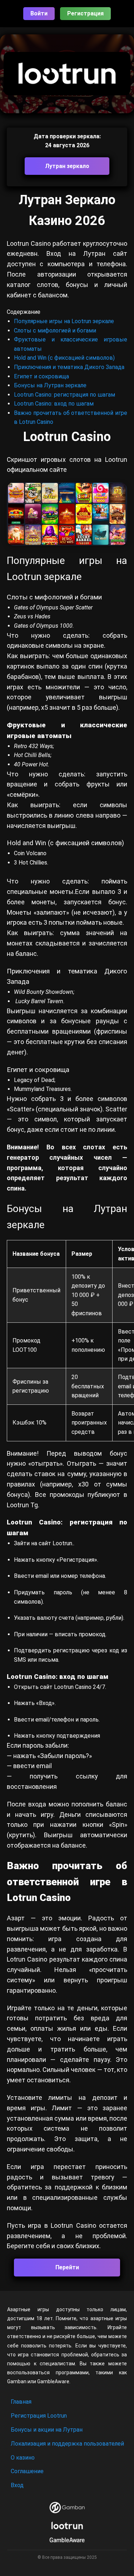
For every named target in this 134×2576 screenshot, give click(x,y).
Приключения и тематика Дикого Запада (69, 367)
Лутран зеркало (67, 166)
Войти (39, 13)
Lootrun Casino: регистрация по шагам (64, 395)
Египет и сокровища (41, 376)
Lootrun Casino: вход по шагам (54, 404)
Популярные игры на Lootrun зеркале (64, 321)
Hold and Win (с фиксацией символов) (64, 358)
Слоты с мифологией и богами (55, 331)
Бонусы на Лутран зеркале (50, 385)
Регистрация (85, 13)
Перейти (67, 2267)
